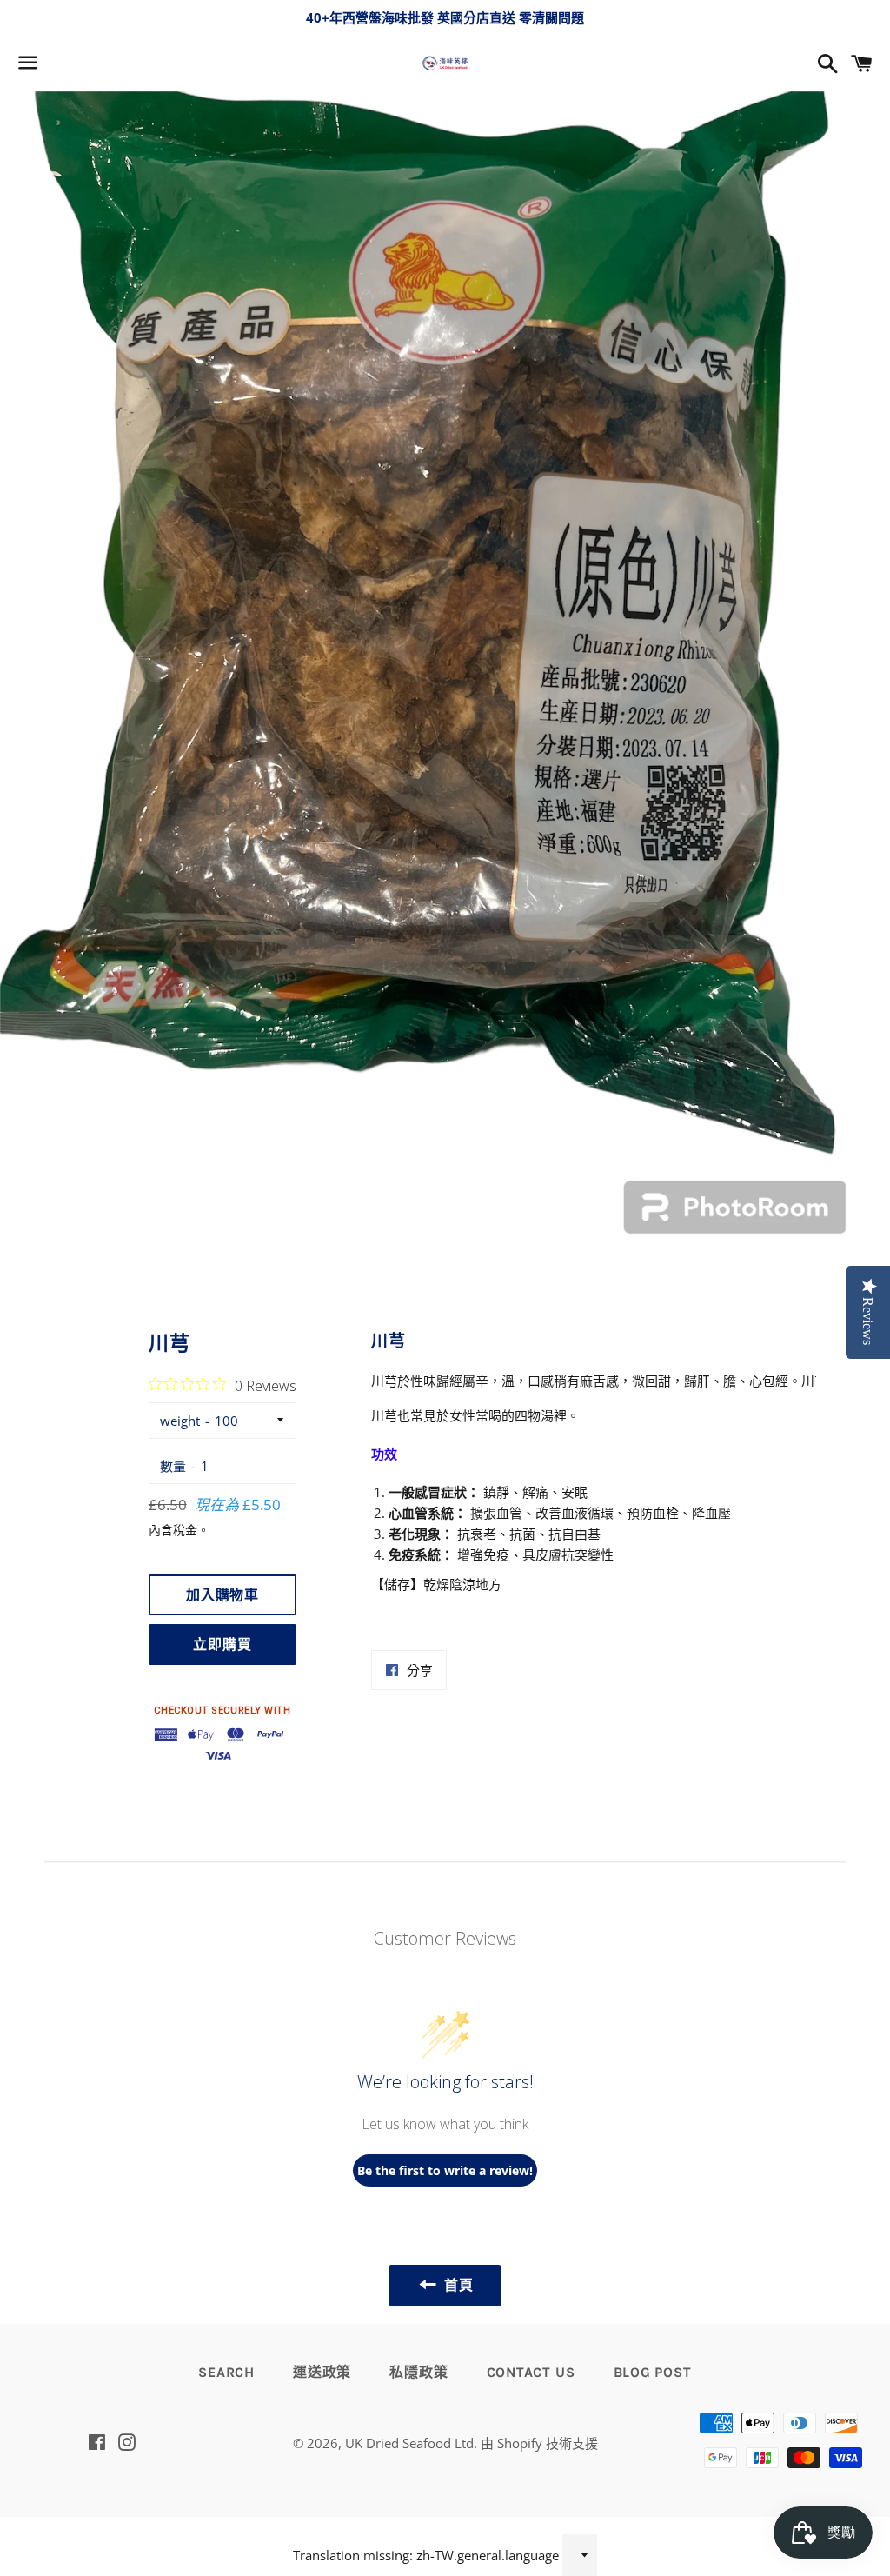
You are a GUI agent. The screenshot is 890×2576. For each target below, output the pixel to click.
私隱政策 (418, 2372)
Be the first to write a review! (445, 2170)
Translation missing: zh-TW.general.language (426, 2555)
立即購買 (222, 1644)
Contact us (531, 2372)
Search (226, 2372)
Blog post (653, 2372)
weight (180, 1421)
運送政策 (322, 2372)
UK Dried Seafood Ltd (409, 2443)
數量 (173, 1466)
